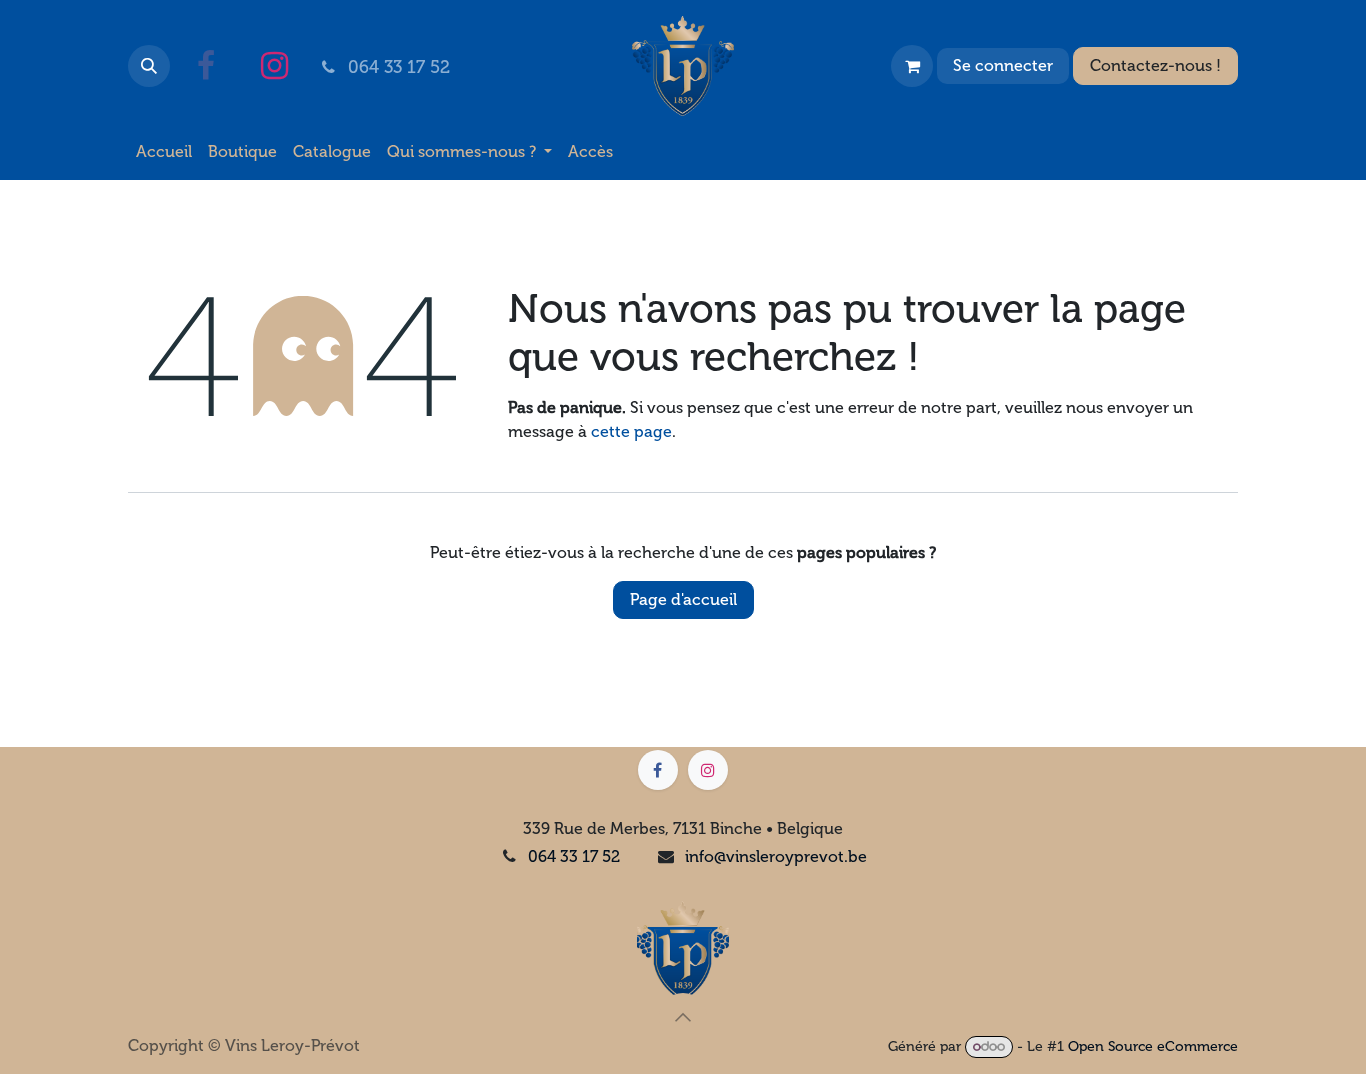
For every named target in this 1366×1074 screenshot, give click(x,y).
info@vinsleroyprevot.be (776, 856)
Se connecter (1003, 65)
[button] (149, 66)
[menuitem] (164, 152)
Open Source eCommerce (1153, 1046)
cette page (631, 431)
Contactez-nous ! (1155, 65)
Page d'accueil (683, 599)
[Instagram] (274, 66)
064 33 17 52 (574, 856)
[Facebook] (206, 66)
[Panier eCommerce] (912, 66)
